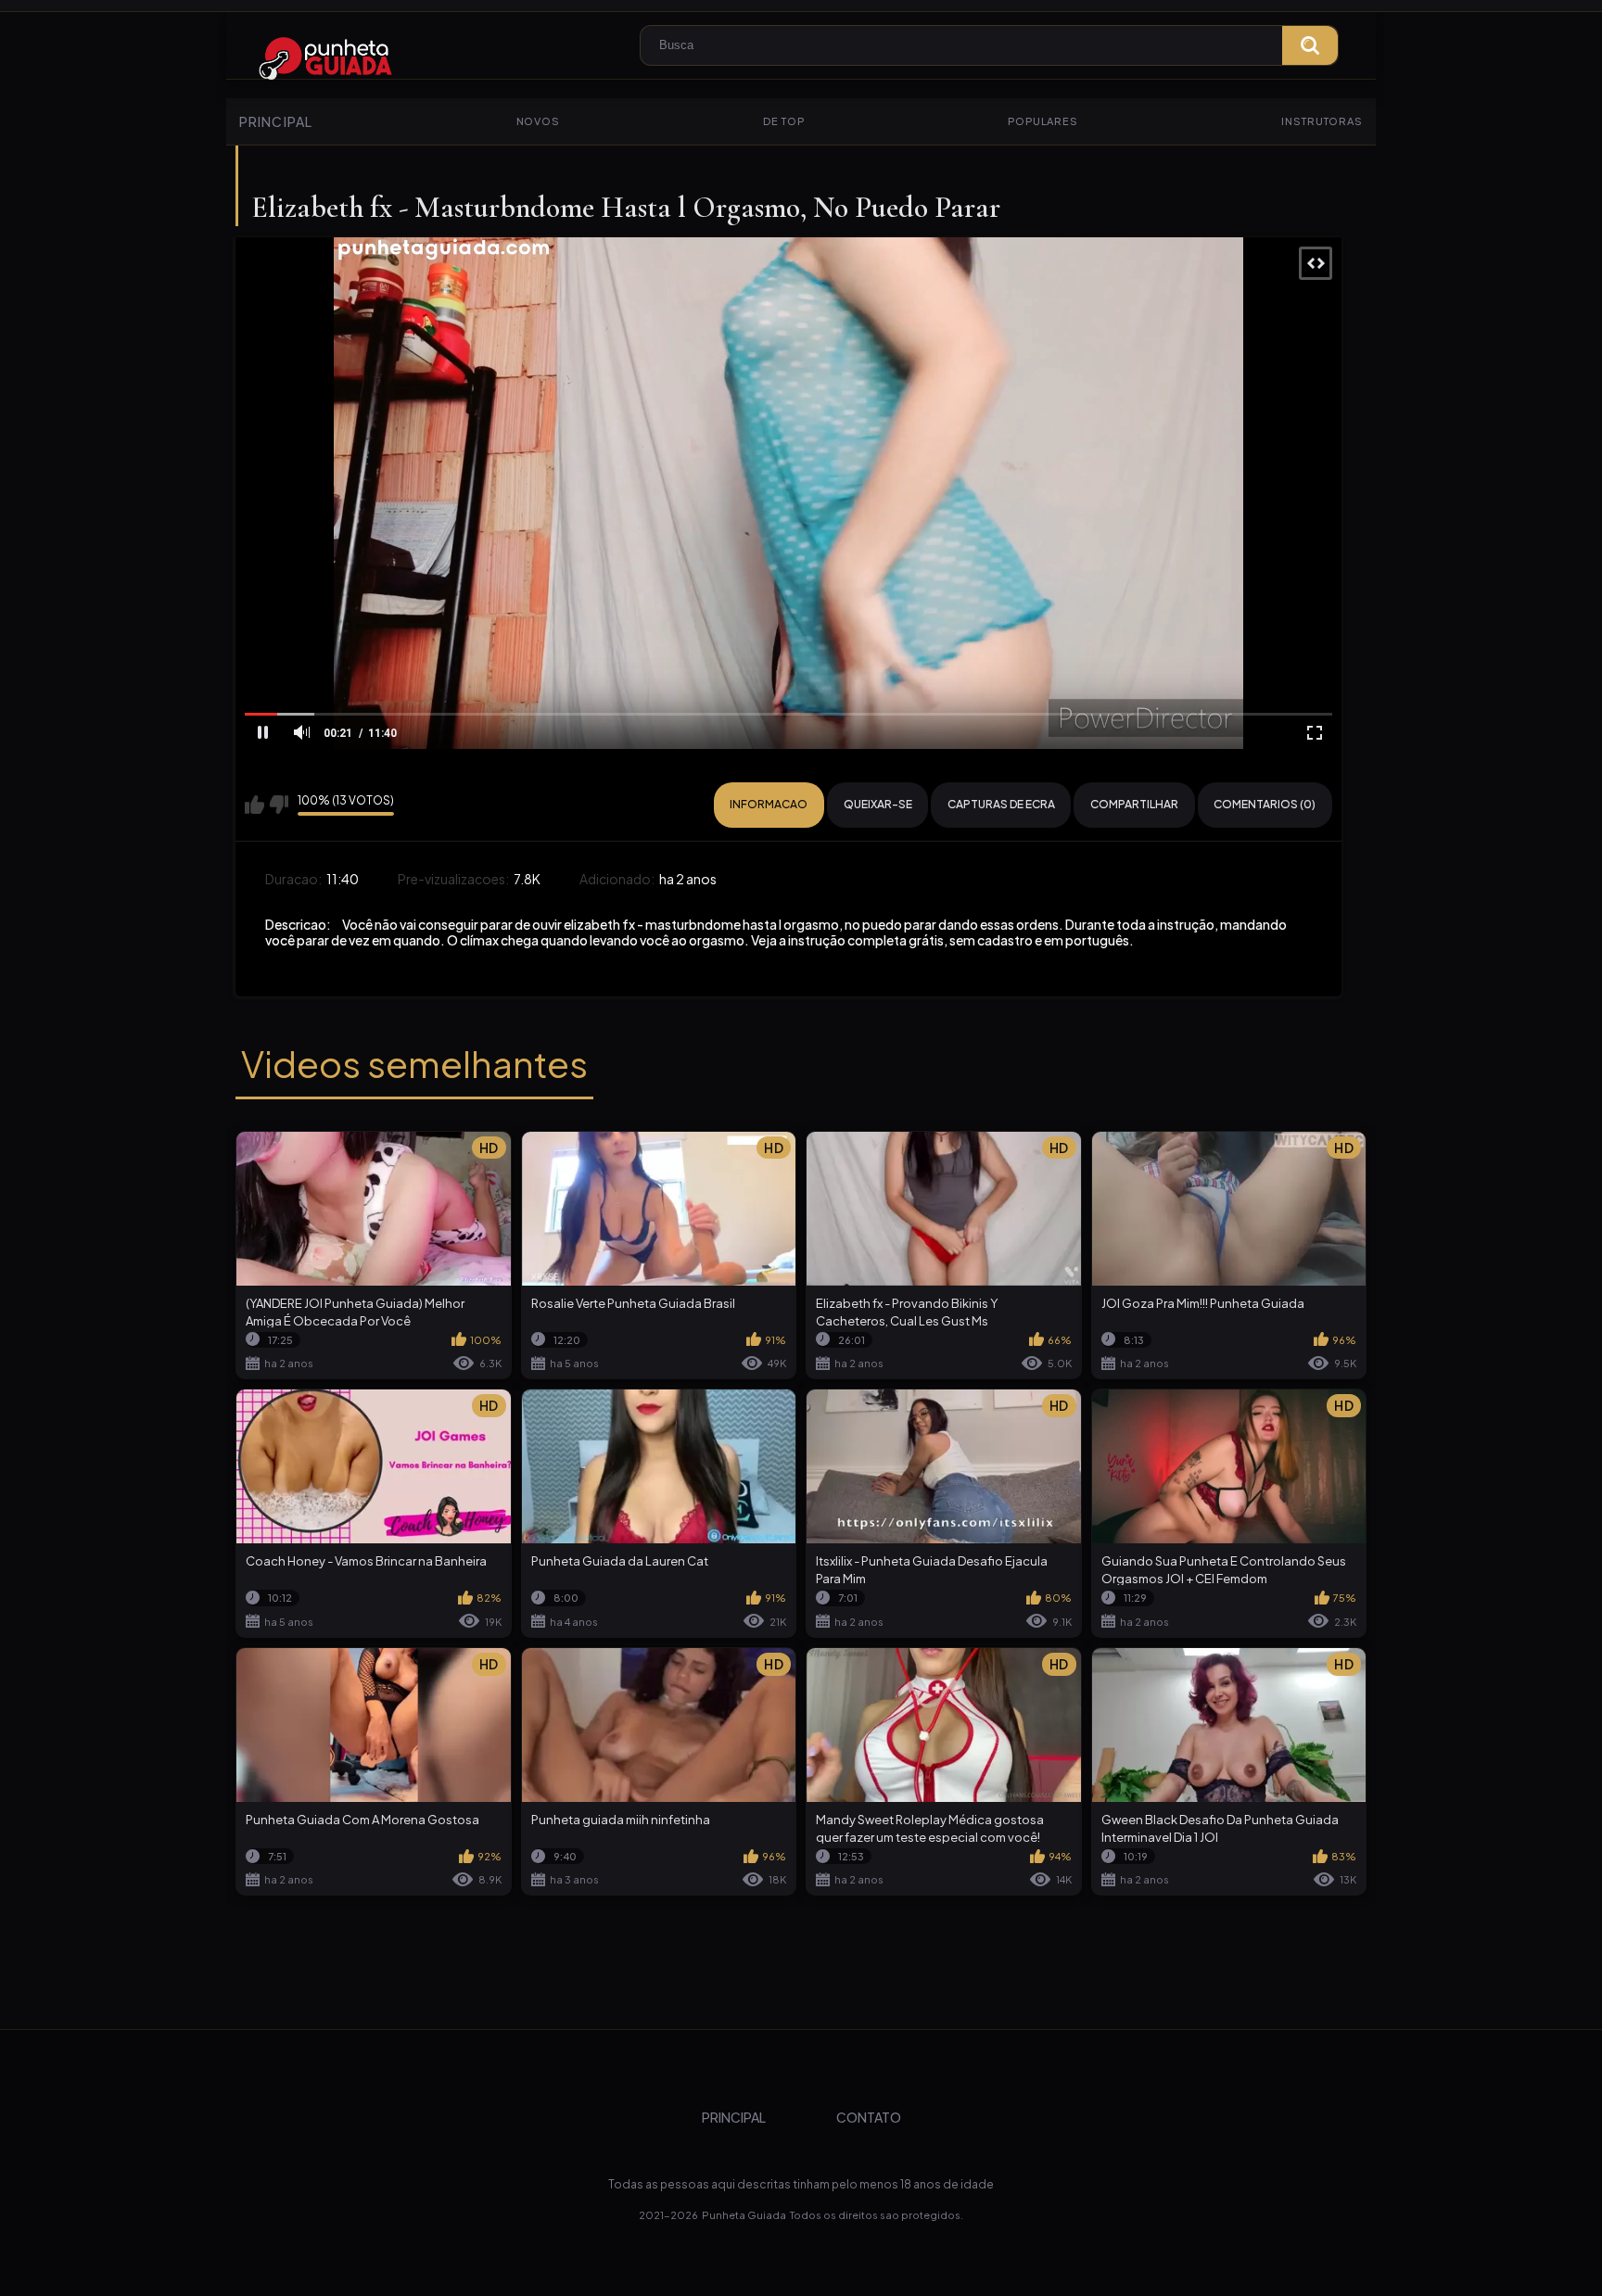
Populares (1043, 121)
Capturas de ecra (1001, 804)
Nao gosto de (279, 805)
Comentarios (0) (1265, 804)
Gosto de (254, 805)
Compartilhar (1134, 804)
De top (783, 121)
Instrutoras (1322, 121)
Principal (276, 121)
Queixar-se (878, 804)
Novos (538, 121)
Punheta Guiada (744, 2215)
